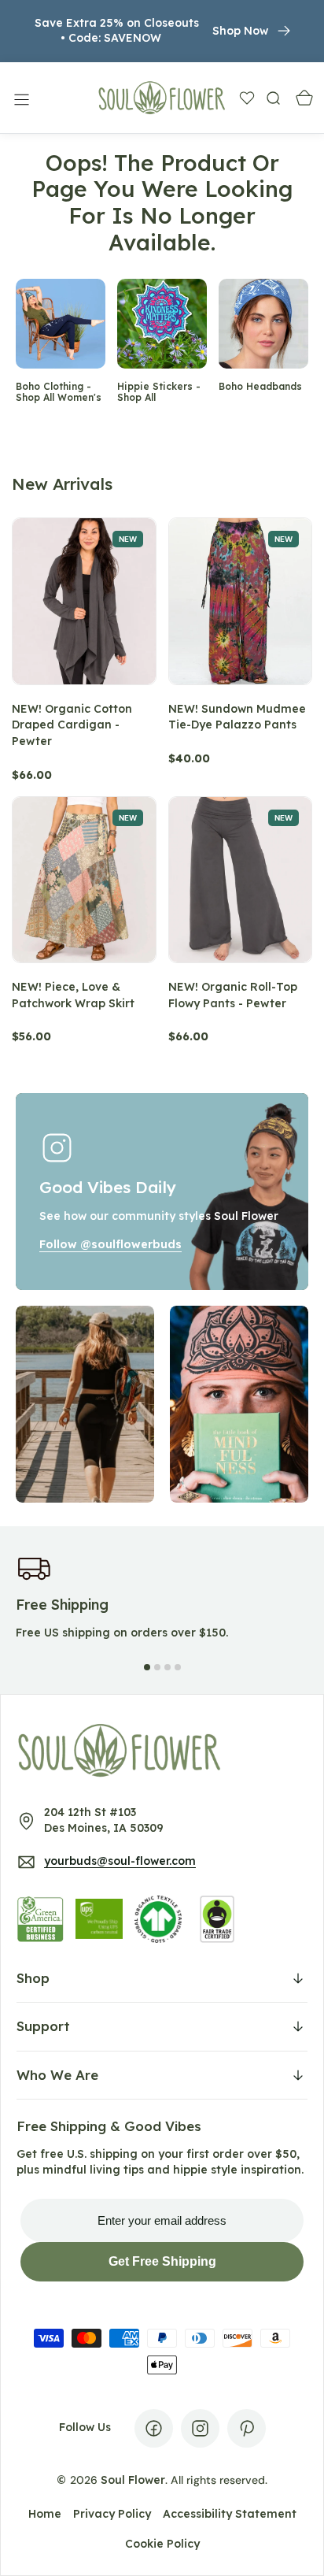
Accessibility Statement (230, 2514)
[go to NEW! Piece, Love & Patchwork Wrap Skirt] (84, 880)
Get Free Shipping (162, 2261)
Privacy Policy (112, 2514)
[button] (20, 98)
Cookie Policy (162, 2544)
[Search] (273, 97)
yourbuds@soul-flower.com (120, 1861)
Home (45, 2514)
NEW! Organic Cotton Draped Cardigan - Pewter (72, 725)
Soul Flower (133, 2480)
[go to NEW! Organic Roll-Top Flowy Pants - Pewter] (241, 880)
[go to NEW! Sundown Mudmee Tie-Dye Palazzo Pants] (241, 601)
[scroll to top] (297, 2549)
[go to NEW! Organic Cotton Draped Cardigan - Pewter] (84, 601)
